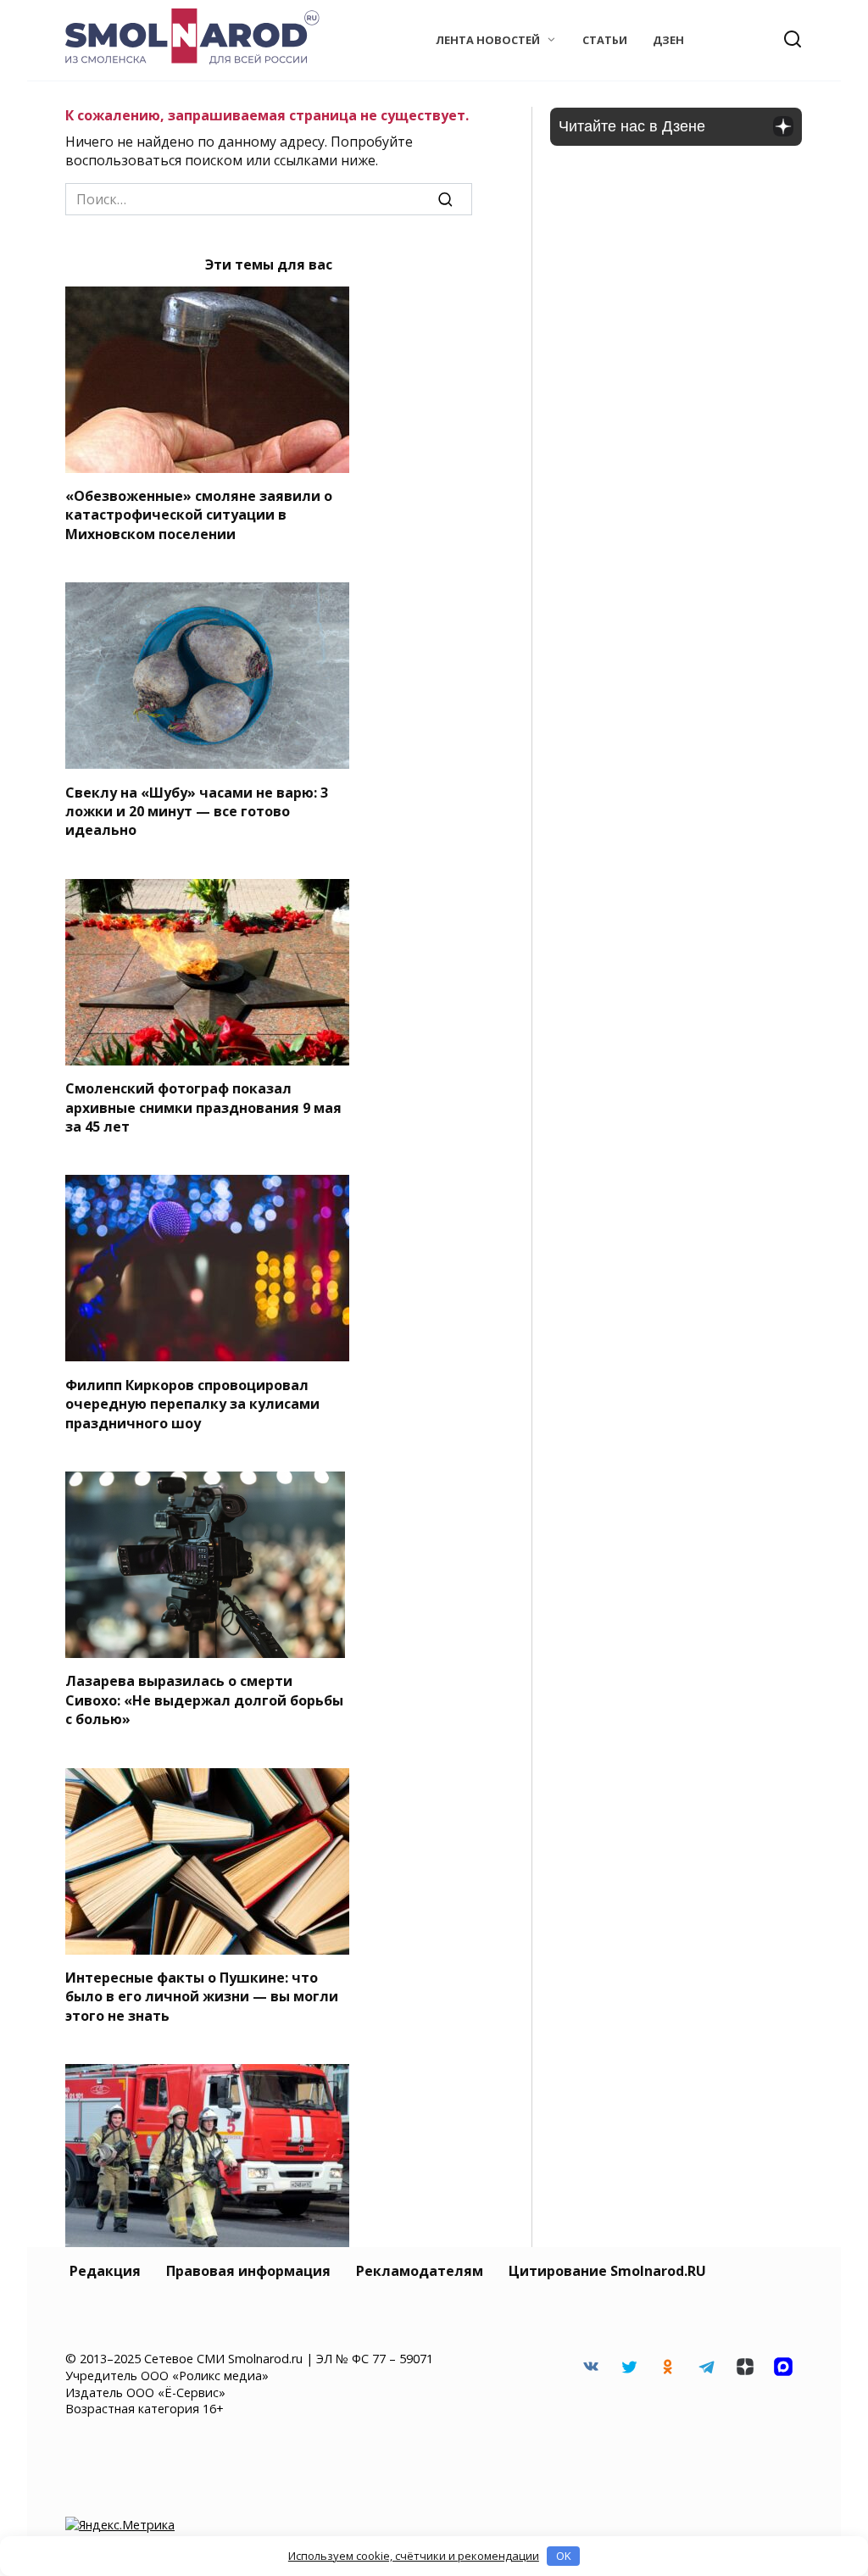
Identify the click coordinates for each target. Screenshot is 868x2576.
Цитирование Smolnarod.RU (607, 2271)
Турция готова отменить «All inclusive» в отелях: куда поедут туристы (208, 2387)
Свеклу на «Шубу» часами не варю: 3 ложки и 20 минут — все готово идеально (197, 811)
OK (564, 2556)
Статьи (605, 40)
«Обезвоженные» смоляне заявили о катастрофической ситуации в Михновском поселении (199, 515)
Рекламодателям (420, 2271)
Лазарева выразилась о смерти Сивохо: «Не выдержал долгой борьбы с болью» (204, 1700)
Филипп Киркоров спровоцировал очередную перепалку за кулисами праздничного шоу (192, 1403)
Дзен (668, 40)
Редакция (105, 2271)
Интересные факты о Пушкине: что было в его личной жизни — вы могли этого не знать (202, 1997)
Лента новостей (488, 40)
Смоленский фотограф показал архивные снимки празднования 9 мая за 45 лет (203, 1107)
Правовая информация (248, 2271)
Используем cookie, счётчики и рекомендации (414, 2556)
